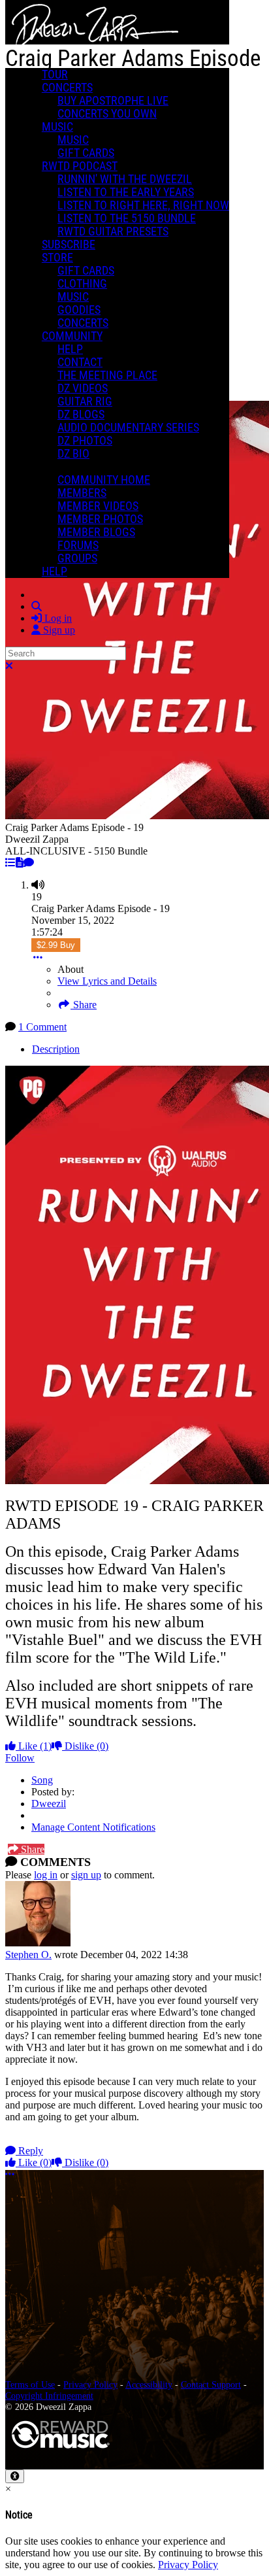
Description (56, 1049)
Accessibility (149, 2384)
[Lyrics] (20, 863)
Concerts (67, 88)
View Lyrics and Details (107, 981)
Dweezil (49, 1804)
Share (84, 1005)
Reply (29, 2151)
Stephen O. (28, 1955)
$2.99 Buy (56, 945)
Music (57, 127)
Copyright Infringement (49, 2396)
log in (46, 1875)
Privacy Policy (90, 2384)
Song (42, 1780)
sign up (86, 1875)
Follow (20, 1758)
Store (57, 258)
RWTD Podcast (80, 166)
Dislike (85, 1746)
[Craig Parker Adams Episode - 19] (10, 863)
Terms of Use (30, 2384)
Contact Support (211, 2384)
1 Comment (42, 1027)
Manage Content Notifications (93, 1827)
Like (34, 1746)
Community (72, 336)
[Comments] (29, 863)
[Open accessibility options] (15, 2476)
